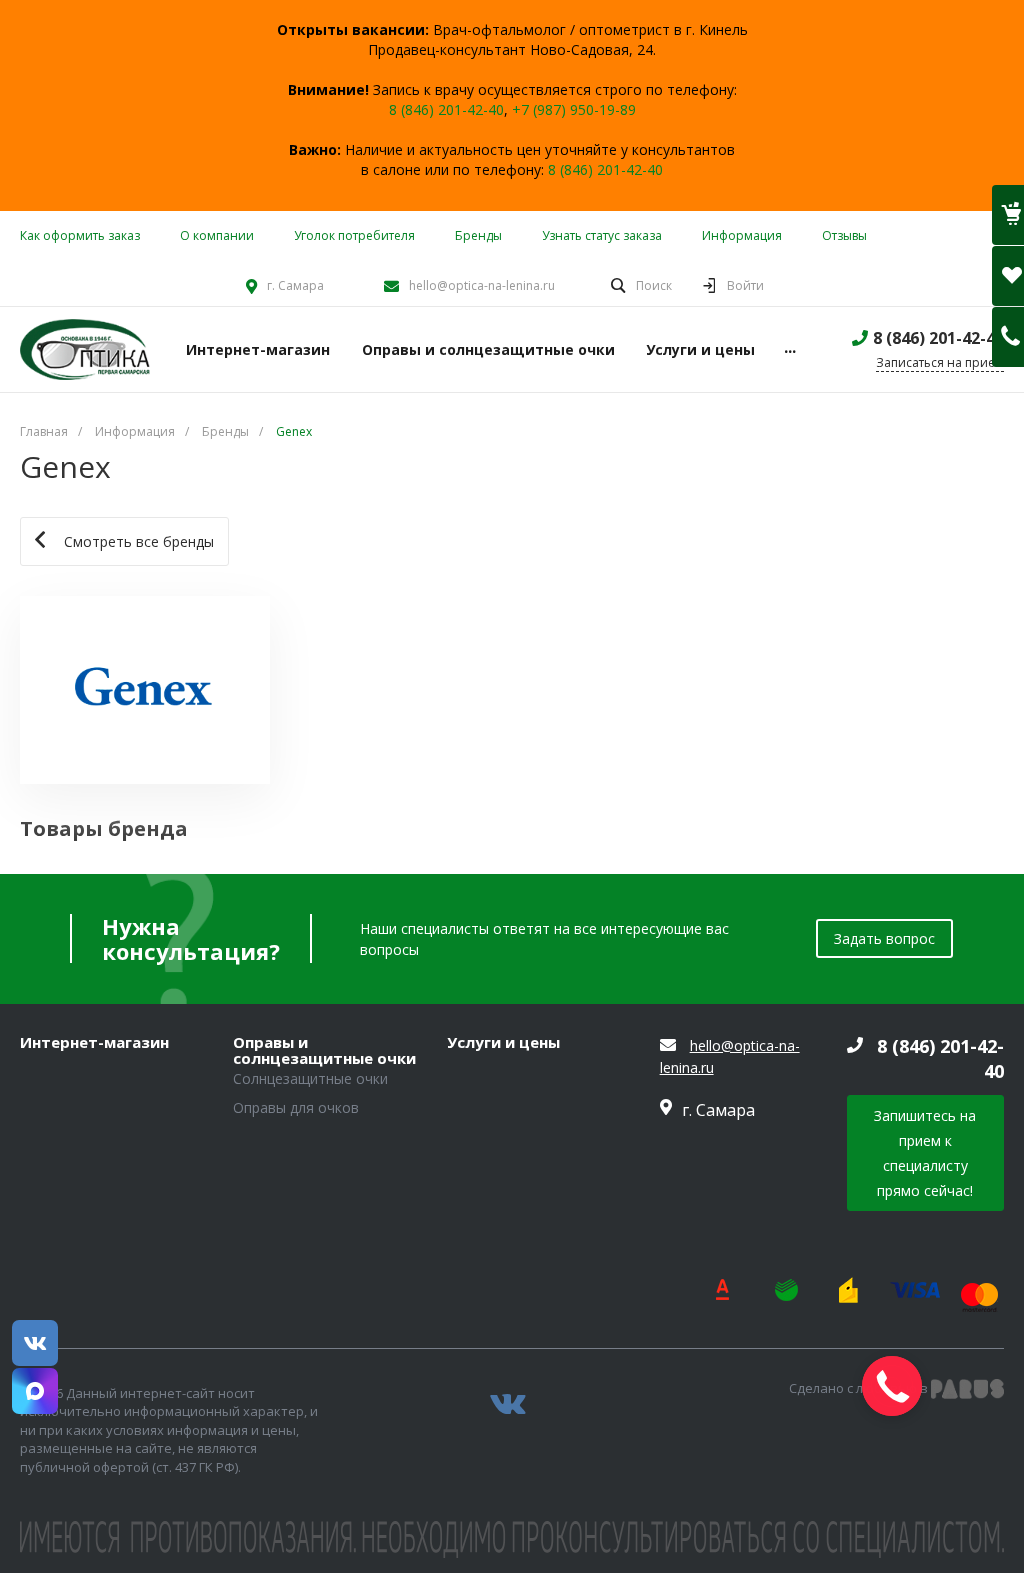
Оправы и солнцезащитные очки (324, 1050)
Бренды (478, 235)
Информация (742, 235)
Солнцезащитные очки (310, 1078)
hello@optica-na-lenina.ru (482, 285)
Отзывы (844, 235)
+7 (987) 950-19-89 (574, 109)
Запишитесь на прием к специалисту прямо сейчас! (925, 1153)
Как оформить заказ (80, 235)
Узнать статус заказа (602, 235)
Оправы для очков (296, 1107)
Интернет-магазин (94, 1043)
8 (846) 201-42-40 (446, 109)
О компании (217, 235)
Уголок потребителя (354, 235)
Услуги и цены (503, 1043)
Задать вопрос (884, 938)
